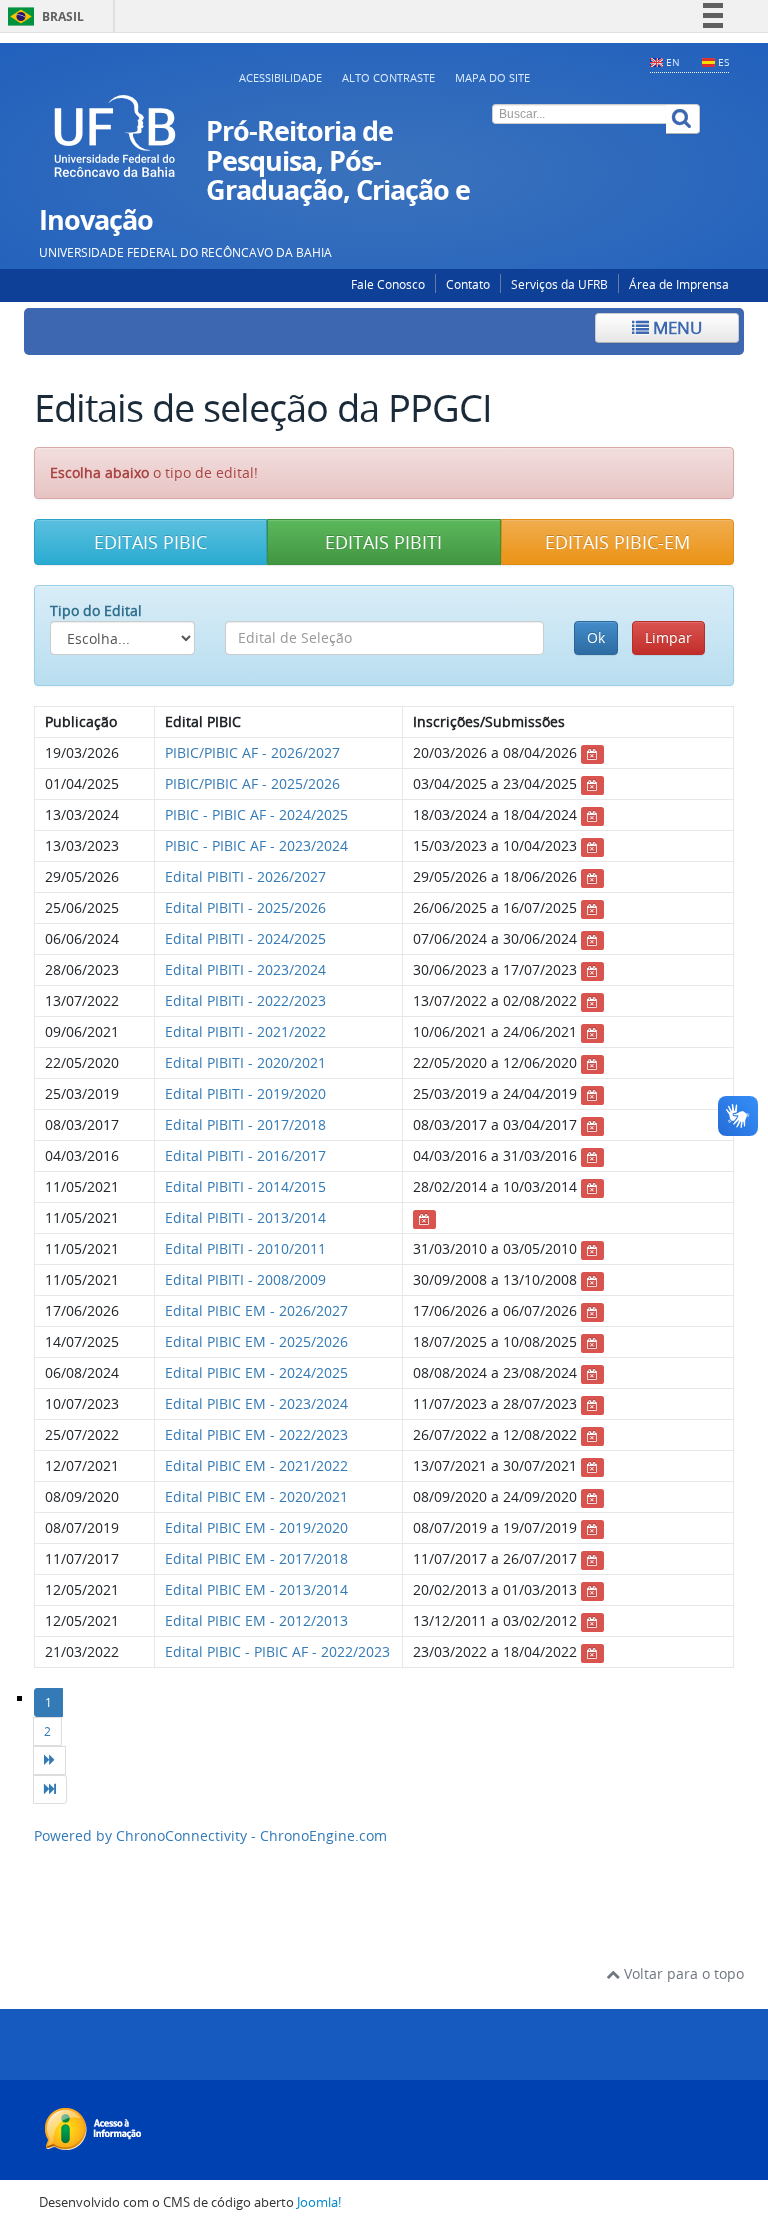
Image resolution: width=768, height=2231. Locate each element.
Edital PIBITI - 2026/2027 (245, 876)
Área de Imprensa (679, 284)
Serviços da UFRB (559, 284)
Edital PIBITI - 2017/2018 (245, 1124)
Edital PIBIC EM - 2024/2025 (256, 1372)
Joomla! (319, 2202)
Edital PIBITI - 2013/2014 (245, 1217)
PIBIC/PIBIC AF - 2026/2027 (252, 752)
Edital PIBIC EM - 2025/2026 (256, 1341)
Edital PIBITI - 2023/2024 (245, 969)
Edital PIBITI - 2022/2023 (245, 1000)
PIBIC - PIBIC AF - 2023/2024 (256, 845)
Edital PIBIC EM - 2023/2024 (256, 1403)
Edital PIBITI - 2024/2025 (245, 938)
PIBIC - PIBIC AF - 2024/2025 (256, 814)
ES (723, 62)
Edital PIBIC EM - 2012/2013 (256, 1620)
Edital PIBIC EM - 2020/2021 (256, 1496)
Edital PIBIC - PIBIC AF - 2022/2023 (277, 1651)
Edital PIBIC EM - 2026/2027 (256, 1310)
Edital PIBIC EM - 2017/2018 (256, 1558)
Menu (675, 327)
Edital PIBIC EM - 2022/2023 (256, 1434)
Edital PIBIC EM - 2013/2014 (256, 1589)
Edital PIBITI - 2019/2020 (245, 1093)
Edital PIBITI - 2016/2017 (245, 1155)
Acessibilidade (280, 77)
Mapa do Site (492, 77)
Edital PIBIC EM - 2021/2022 (256, 1465)
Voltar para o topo (682, 1973)
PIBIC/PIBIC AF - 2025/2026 (252, 783)
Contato (468, 284)
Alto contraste (388, 77)
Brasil (42, 16)
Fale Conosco (388, 284)
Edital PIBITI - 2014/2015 (245, 1186)
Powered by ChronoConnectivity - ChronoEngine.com (210, 1835)
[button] (150, 542)
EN (673, 62)
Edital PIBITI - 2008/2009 (245, 1279)
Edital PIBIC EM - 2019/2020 (256, 1527)
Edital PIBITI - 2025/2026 (245, 907)
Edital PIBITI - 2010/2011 (245, 1248)
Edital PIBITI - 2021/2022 (245, 1031)
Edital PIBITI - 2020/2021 (245, 1062)
